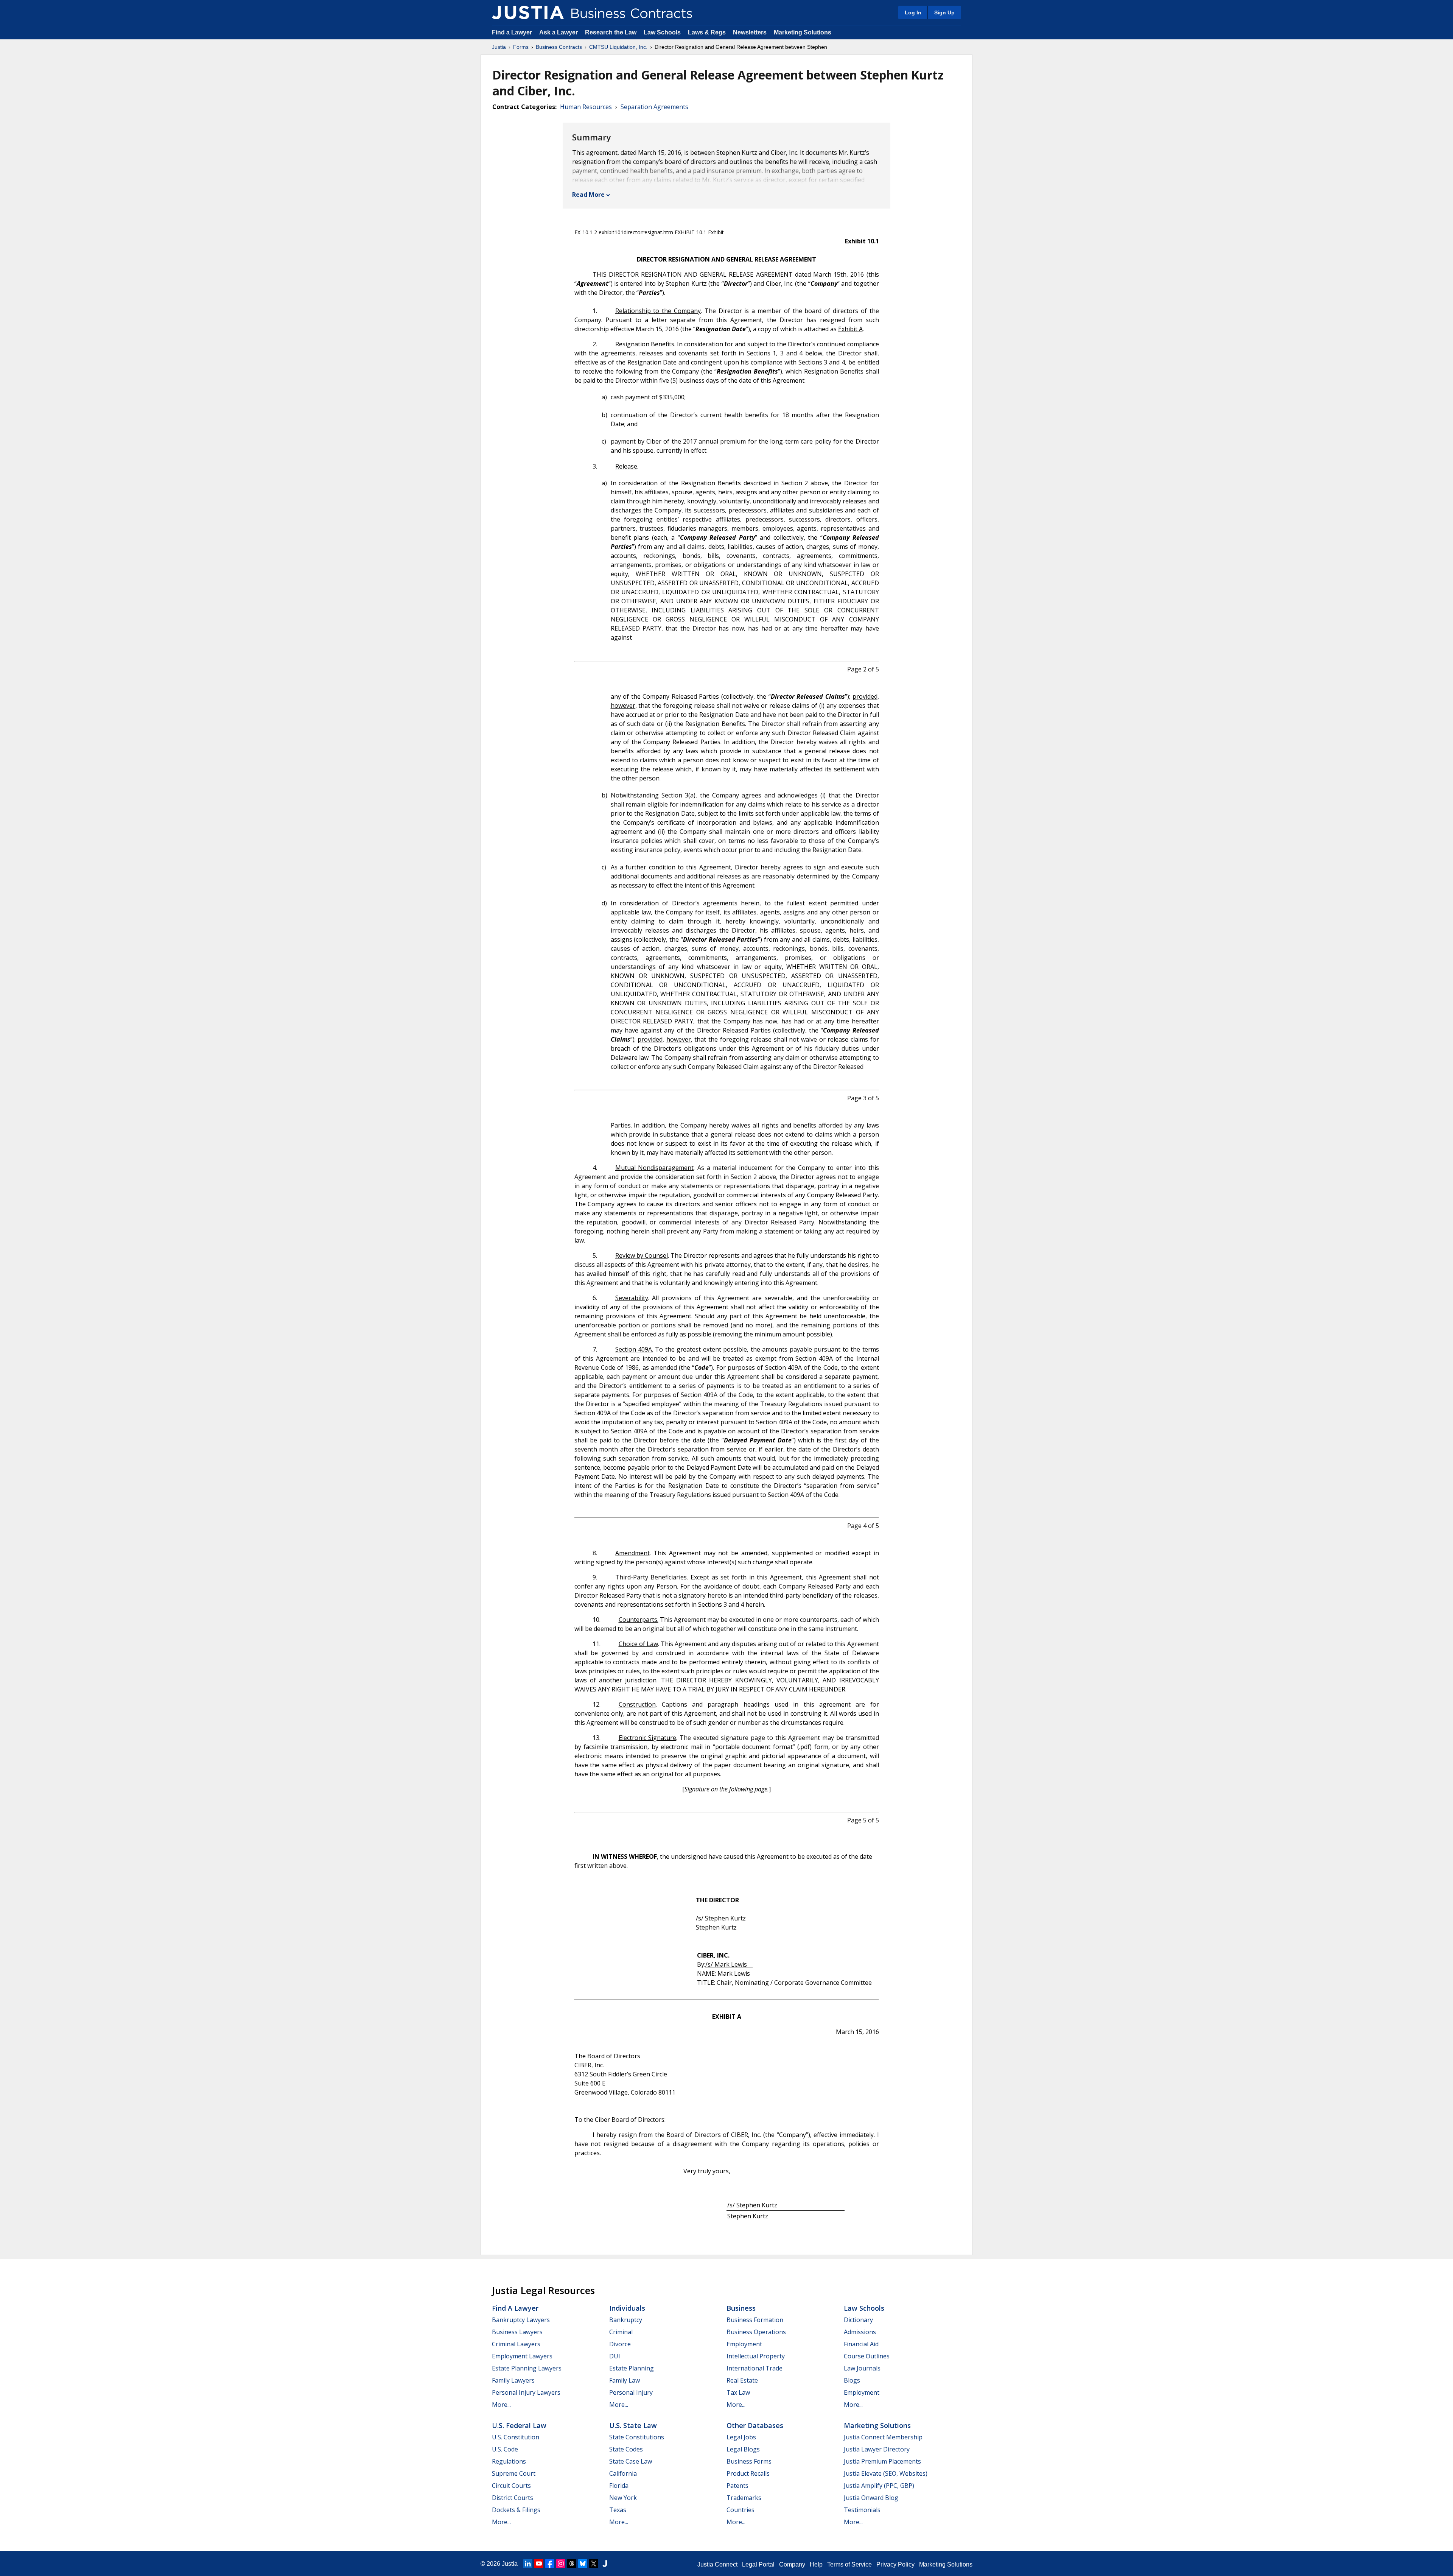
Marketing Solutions (803, 32)
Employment (744, 2344)
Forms (521, 47)
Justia (499, 47)
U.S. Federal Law (519, 2425)
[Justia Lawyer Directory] (605, 2564)
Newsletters (750, 32)
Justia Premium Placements (882, 2461)
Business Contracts (559, 47)
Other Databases (755, 2425)
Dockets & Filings (516, 2510)
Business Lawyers (517, 2332)
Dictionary (858, 2320)
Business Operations (756, 2332)
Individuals (627, 2308)
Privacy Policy (895, 2564)
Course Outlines (867, 2356)
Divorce (620, 2344)
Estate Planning (632, 2368)
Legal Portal (758, 2564)
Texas (618, 2510)
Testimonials (862, 2510)
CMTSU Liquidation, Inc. (618, 47)
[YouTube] (539, 2564)
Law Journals (862, 2368)
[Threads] (572, 2564)
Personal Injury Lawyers (526, 2392)
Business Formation (755, 2320)
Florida (619, 2486)
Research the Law (611, 32)
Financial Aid (861, 2344)
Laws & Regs (707, 32)
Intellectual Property (756, 2356)
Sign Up (944, 12)
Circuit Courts (511, 2486)
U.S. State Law (633, 2425)
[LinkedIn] (528, 2564)
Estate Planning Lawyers (527, 2368)
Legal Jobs (741, 2437)
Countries (741, 2510)
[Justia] (528, 12)
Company (792, 2564)
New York (623, 2498)
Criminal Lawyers (516, 2344)
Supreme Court (514, 2473)
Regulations (509, 2461)
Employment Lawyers (522, 2356)
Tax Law (738, 2392)
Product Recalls (748, 2473)
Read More (588, 195)
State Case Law (631, 2461)
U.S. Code (505, 2449)
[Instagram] (561, 2564)
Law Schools (662, 32)
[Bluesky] (583, 2564)
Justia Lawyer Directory (877, 2449)
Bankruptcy (626, 2320)
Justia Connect (717, 2564)
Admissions (860, 2332)
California (623, 2473)
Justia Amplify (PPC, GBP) (879, 2486)
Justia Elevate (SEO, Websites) (886, 2473)
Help (816, 2564)
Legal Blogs (743, 2449)
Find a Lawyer (512, 32)
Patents (737, 2486)
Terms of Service (849, 2564)
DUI (615, 2356)
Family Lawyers (513, 2380)
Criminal (621, 2332)
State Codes (626, 2449)
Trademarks (744, 2498)
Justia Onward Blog (871, 2498)
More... (501, 2405)
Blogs (852, 2380)
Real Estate (742, 2380)
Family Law (625, 2380)
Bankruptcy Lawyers (521, 2320)
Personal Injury (631, 2392)
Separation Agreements (654, 107)
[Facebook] (550, 2564)
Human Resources (586, 107)
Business (741, 2308)
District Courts (513, 2498)
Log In (913, 12)
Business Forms (749, 2461)
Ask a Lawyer (559, 32)
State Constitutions (637, 2437)
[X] (594, 2564)
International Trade (755, 2368)
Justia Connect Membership (883, 2437)
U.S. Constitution (516, 2437)
